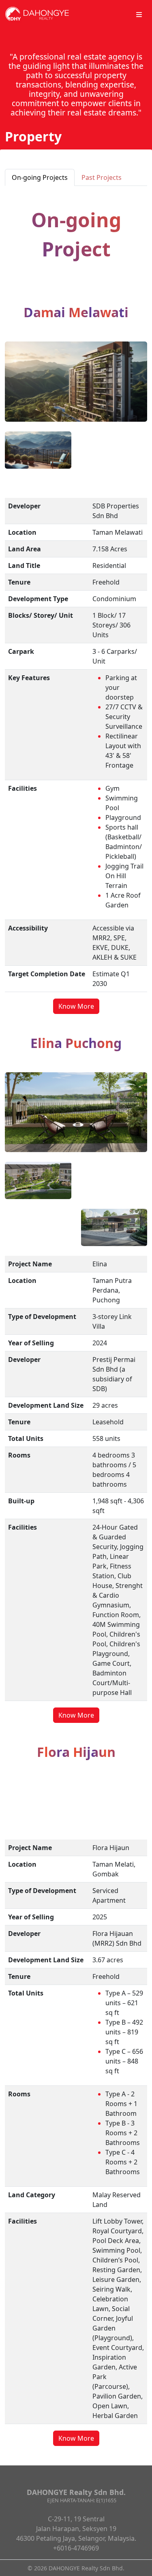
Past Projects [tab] (102, 177)
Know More (76, 1006)
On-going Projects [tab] (40, 177)
